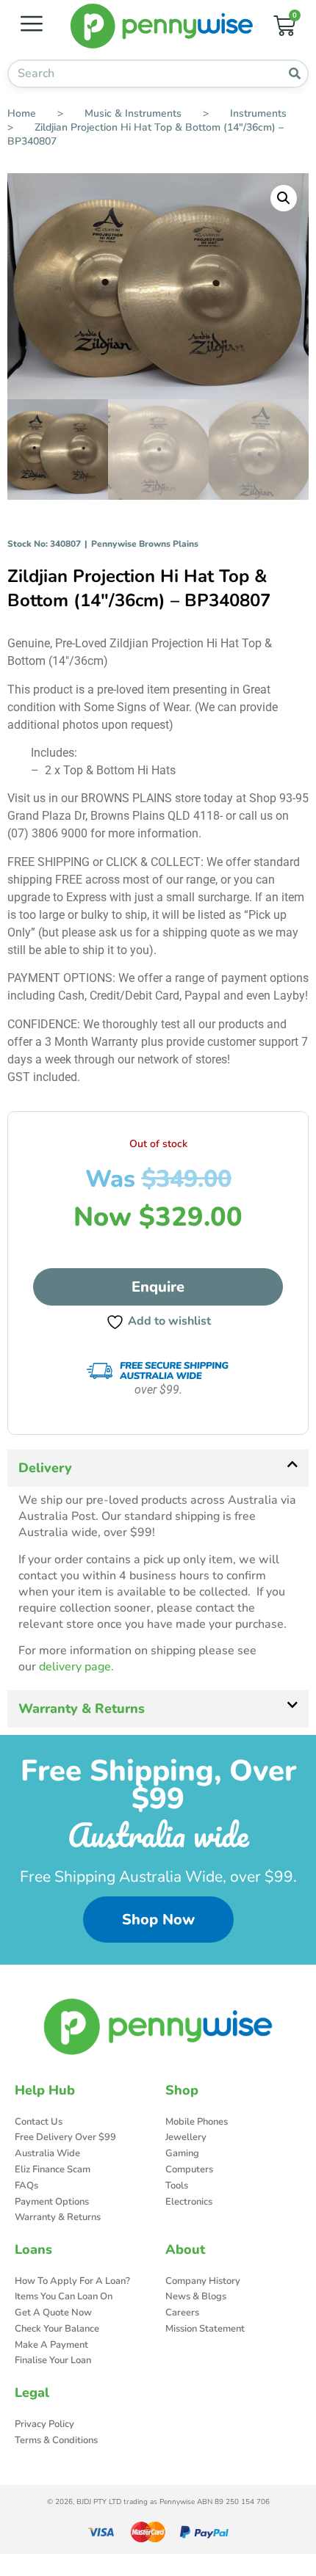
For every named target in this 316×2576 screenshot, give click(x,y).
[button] (284, 198)
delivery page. (76, 1667)
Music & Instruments (133, 113)
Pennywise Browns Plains (145, 544)
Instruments (258, 113)
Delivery (45, 1468)
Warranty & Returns (82, 1709)
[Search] (294, 74)
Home (22, 113)
